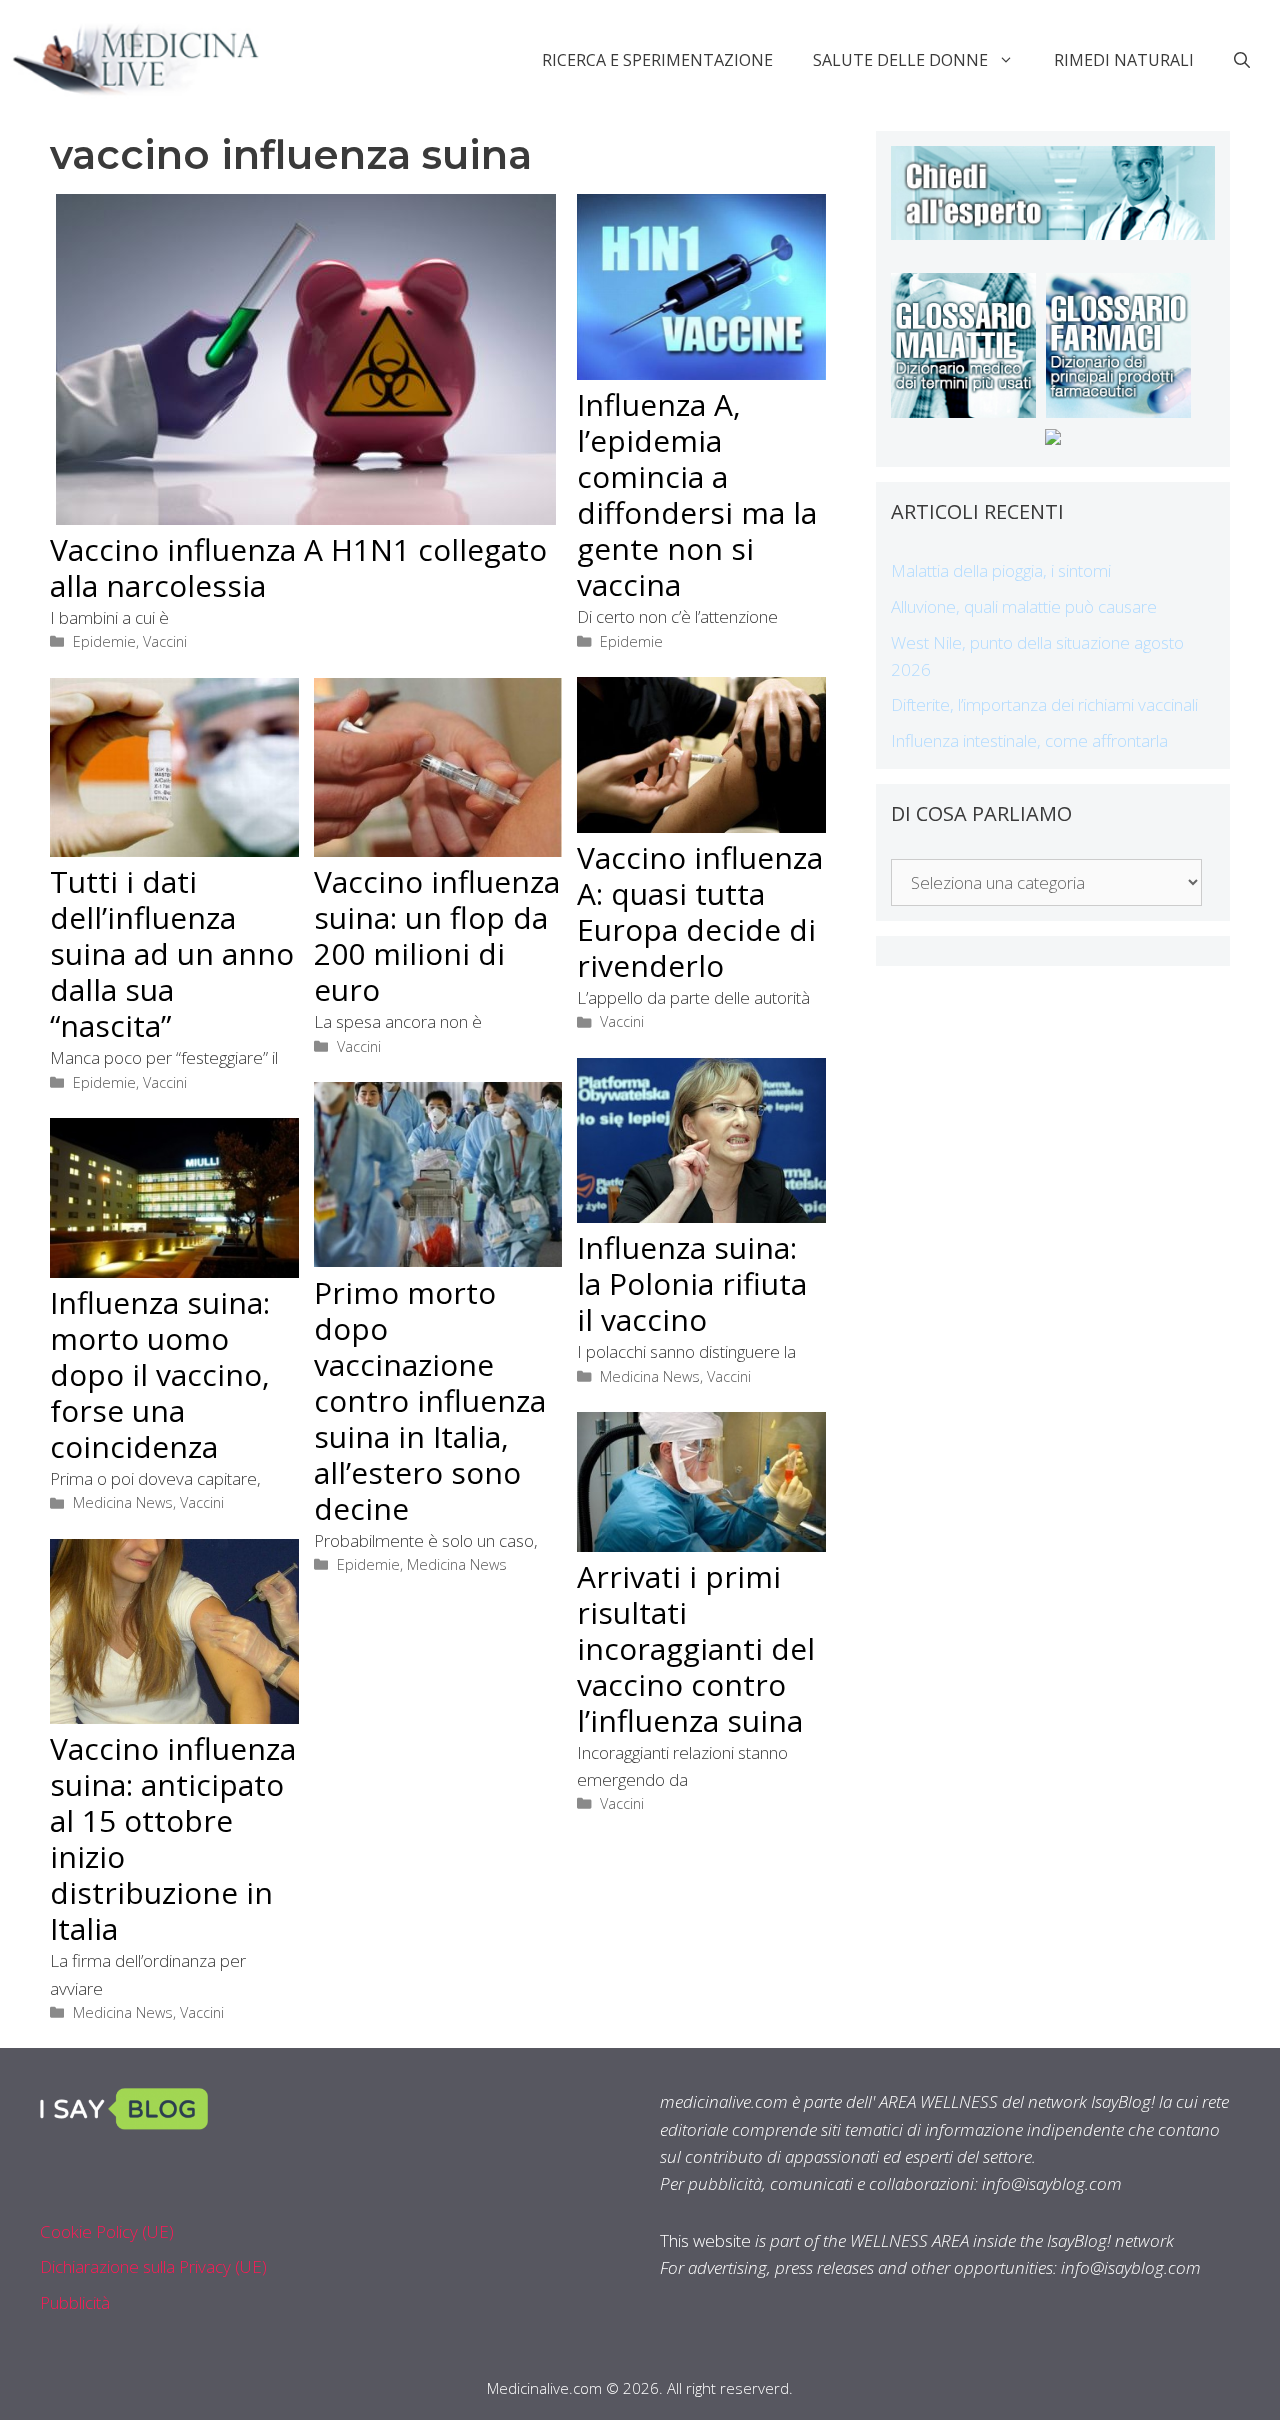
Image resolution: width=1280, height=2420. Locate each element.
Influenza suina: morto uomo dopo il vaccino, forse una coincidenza (160, 1374)
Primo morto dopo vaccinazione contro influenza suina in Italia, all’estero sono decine (430, 1400)
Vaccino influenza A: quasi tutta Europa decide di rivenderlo (700, 911)
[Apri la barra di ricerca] (1242, 60)
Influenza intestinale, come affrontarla (1029, 740)
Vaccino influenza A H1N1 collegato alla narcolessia (298, 567)
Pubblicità (75, 2302)
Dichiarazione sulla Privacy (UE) (153, 2266)
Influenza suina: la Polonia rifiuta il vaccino (692, 1283)
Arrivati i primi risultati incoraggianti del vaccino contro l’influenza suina (696, 1648)
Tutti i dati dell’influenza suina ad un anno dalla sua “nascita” (172, 953)
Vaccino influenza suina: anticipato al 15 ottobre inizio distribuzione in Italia (173, 1838)
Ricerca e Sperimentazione (657, 60)
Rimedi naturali (1124, 60)
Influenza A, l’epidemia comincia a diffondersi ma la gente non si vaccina (697, 494)
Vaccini (165, 641)
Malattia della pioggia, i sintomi (1001, 570)
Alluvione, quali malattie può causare (1024, 606)
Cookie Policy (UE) (107, 2231)
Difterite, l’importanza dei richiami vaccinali (1044, 704)
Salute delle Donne (900, 60)
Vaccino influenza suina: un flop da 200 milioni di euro (437, 935)
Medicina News (650, 1376)
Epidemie (104, 641)
